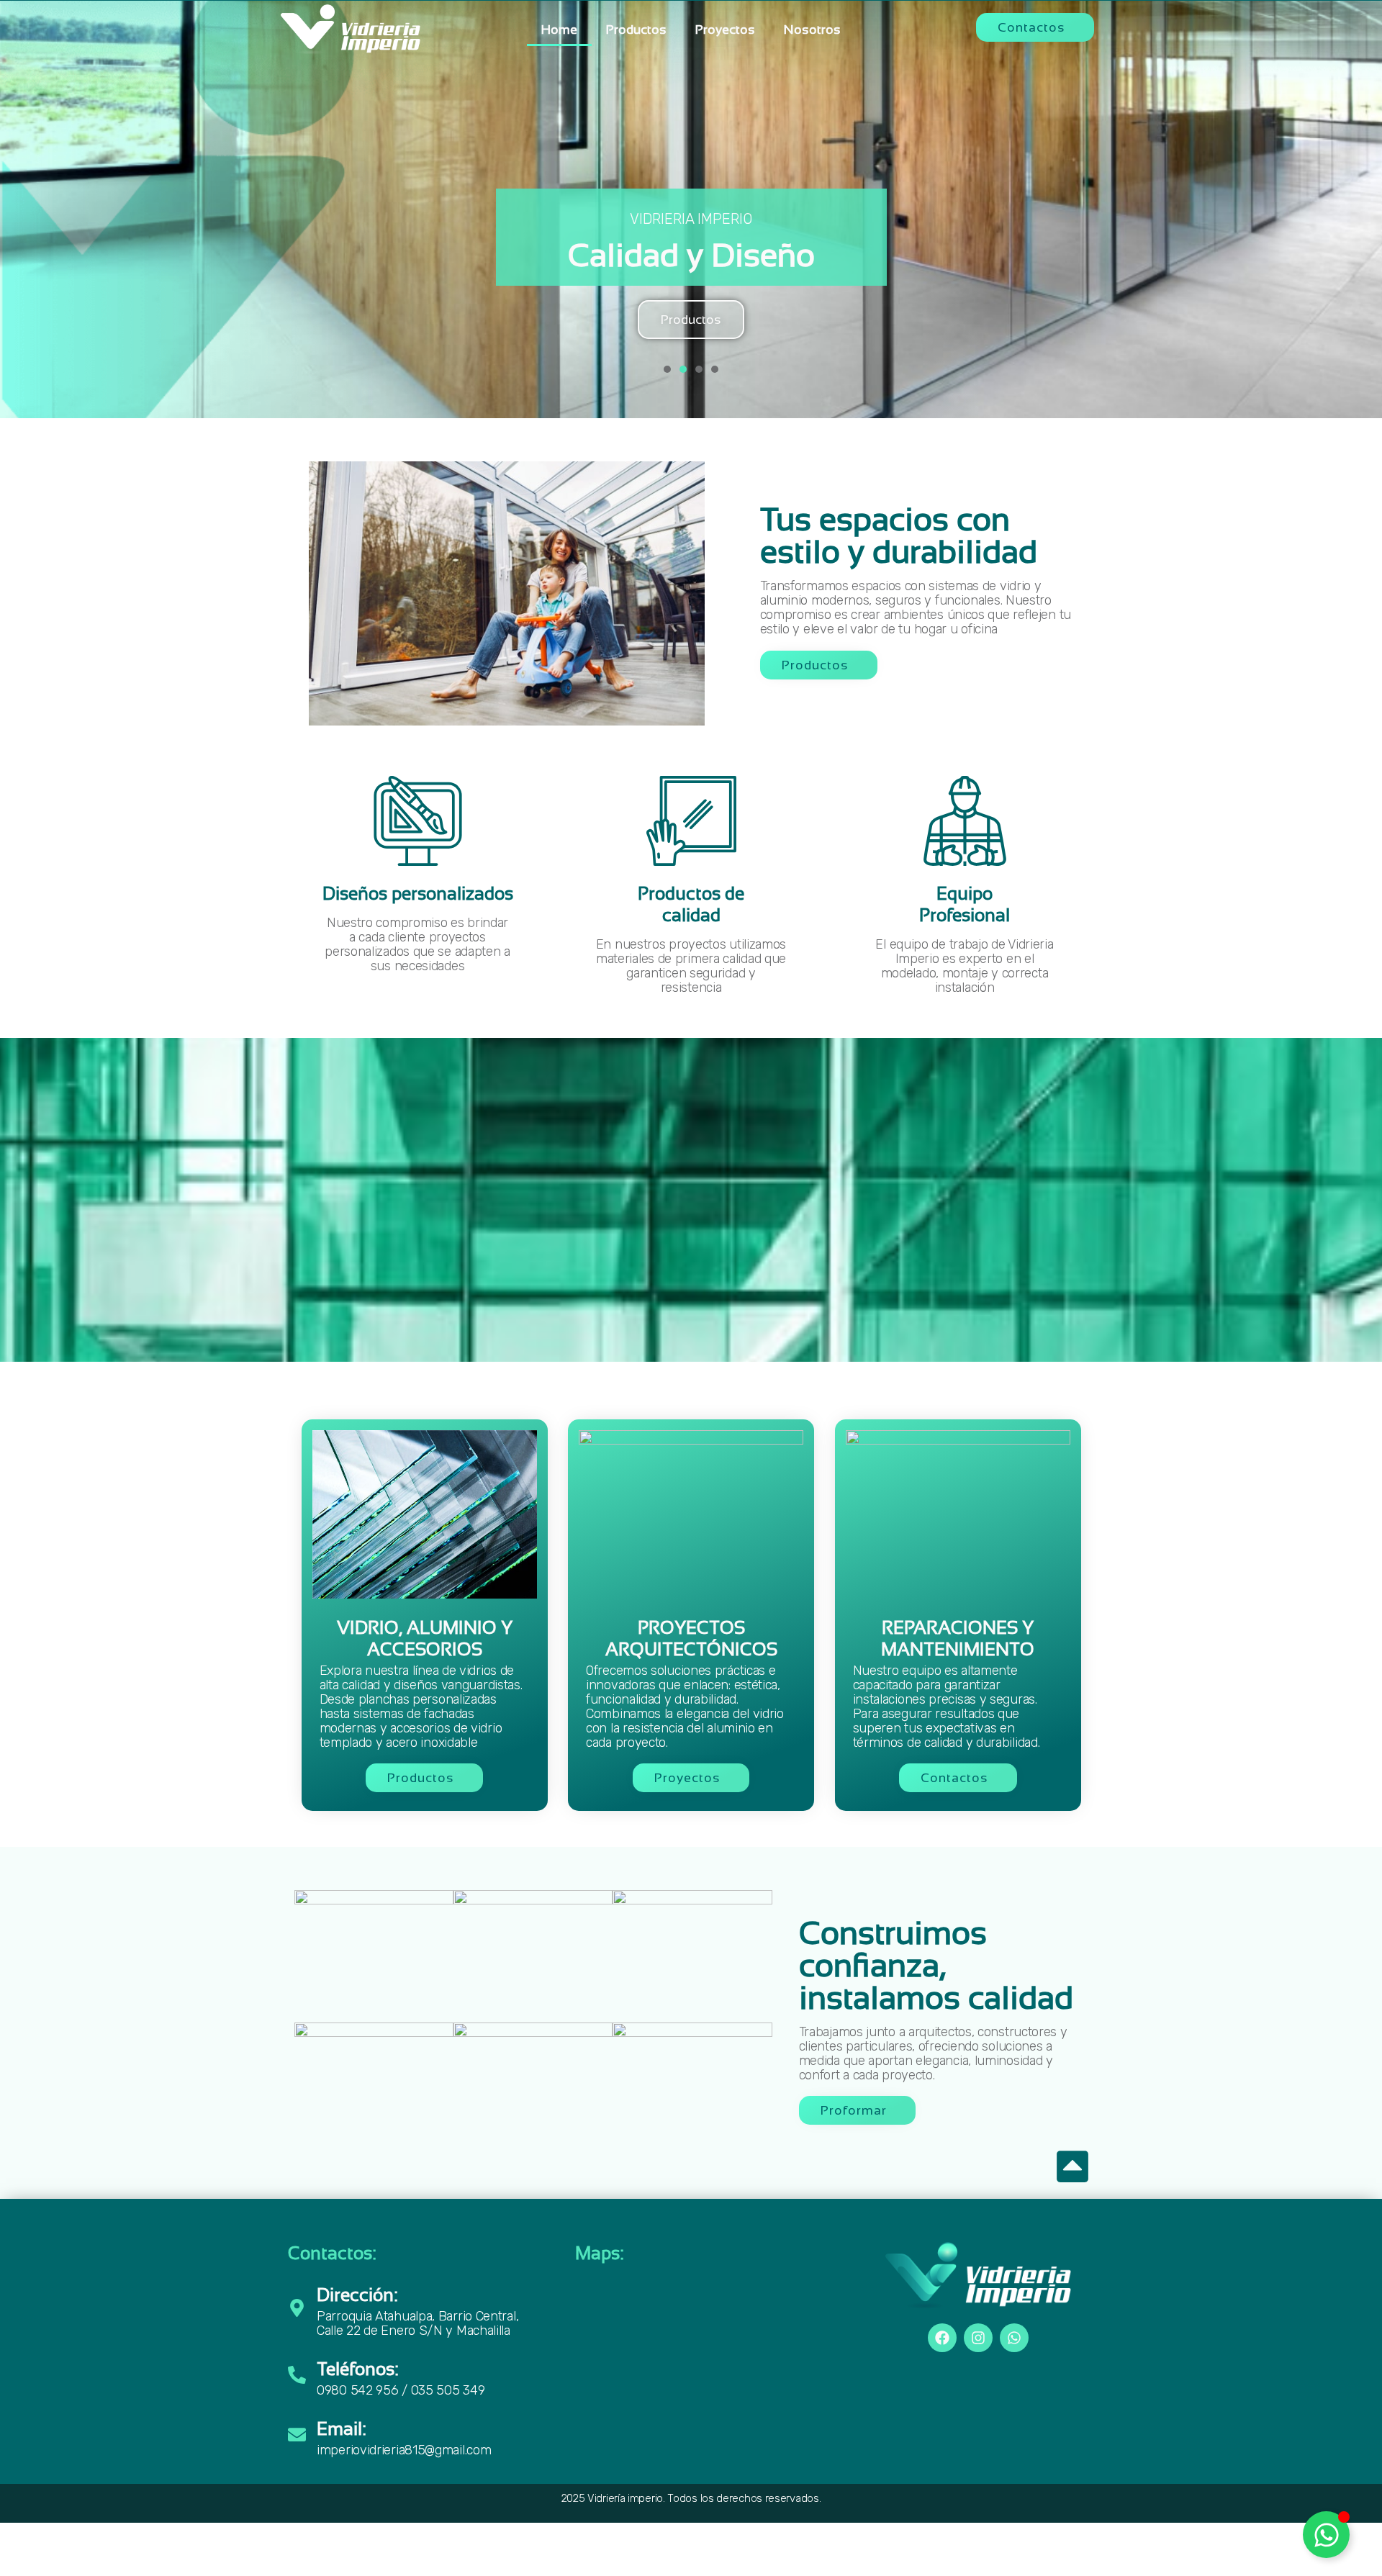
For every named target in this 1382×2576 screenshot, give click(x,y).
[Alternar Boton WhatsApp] (1326, 2535)
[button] (1035, 27)
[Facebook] (942, 2338)
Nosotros (812, 30)
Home (559, 30)
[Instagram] (978, 2338)
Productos (636, 30)
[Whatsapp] (1014, 2338)
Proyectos (725, 30)
